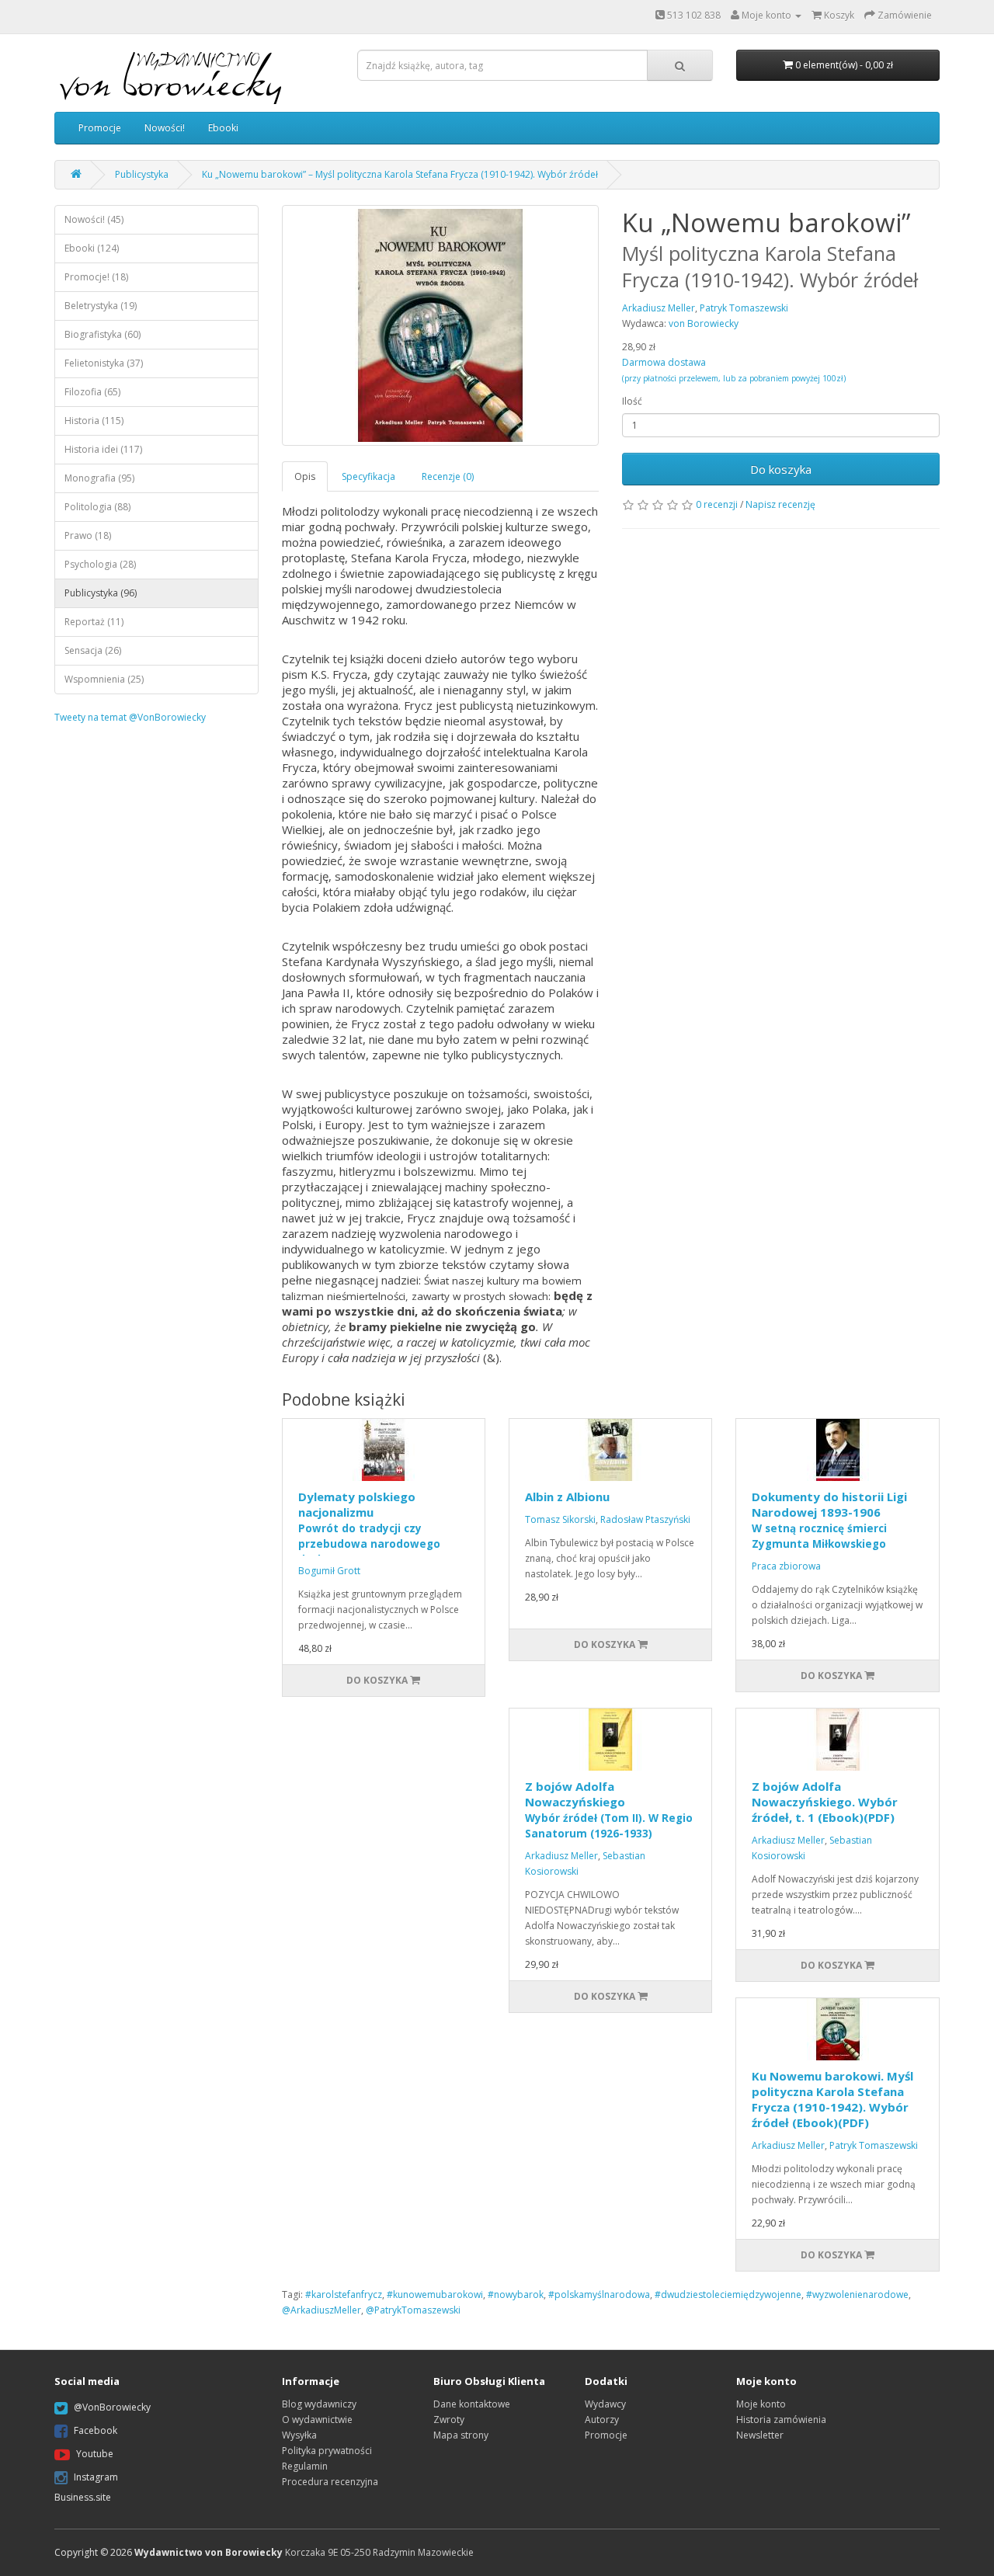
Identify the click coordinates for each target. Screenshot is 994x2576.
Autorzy (602, 2420)
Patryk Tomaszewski (874, 2145)
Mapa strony (461, 2435)
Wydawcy (605, 2404)
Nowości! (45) (94, 219)
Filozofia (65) (92, 392)
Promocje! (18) (96, 277)
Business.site (83, 2497)
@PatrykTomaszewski (413, 2310)
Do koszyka (781, 469)
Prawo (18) (88, 535)
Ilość (632, 401)
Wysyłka (299, 2435)
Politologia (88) (97, 507)
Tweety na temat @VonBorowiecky (130, 717)
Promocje (100, 128)
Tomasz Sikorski (560, 1519)
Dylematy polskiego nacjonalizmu (369, 1528)
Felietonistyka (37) (104, 363)
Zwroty (449, 2420)
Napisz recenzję (780, 504)
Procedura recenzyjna (330, 2482)
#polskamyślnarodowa (599, 2294)
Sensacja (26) (93, 650)
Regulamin (305, 2466)
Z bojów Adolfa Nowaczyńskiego (609, 1809)
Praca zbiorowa (786, 1566)
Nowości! (165, 128)
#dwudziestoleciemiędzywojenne (728, 2294)
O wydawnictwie (317, 2420)
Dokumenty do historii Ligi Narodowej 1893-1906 (829, 1520)
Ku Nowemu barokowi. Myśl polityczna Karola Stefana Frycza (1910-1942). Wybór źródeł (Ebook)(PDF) (832, 2099)
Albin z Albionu (567, 1497)
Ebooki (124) (92, 248)
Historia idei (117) (103, 449)
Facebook (96, 2430)
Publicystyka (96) (101, 593)
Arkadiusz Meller (561, 1856)
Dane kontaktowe (472, 2404)
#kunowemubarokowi (435, 2294)
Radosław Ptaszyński (645, 1519)
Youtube (95, 2454)
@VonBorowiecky (112, 2407)
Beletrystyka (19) (101, 306)
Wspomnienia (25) (104, 679)
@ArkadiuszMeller (321, 2310)
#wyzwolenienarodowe (857, 2294)
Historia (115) (94, 421)
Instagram (96, 2477)
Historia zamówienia (781, 2420)
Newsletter (760, 2435)
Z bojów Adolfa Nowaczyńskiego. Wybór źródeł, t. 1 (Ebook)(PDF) (825, 1802)
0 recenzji (717, 504)
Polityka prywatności (327, 2451)
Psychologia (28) (100, 564)
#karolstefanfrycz (344, 2294)
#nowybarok (516, 2294)
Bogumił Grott (329, 1571)
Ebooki (223, 128)
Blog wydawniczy (319, 2404)
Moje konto (761, 2404)
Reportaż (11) (94, 622)
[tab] (306, 476)
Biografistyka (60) (103, 334)
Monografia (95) (99, 478)
